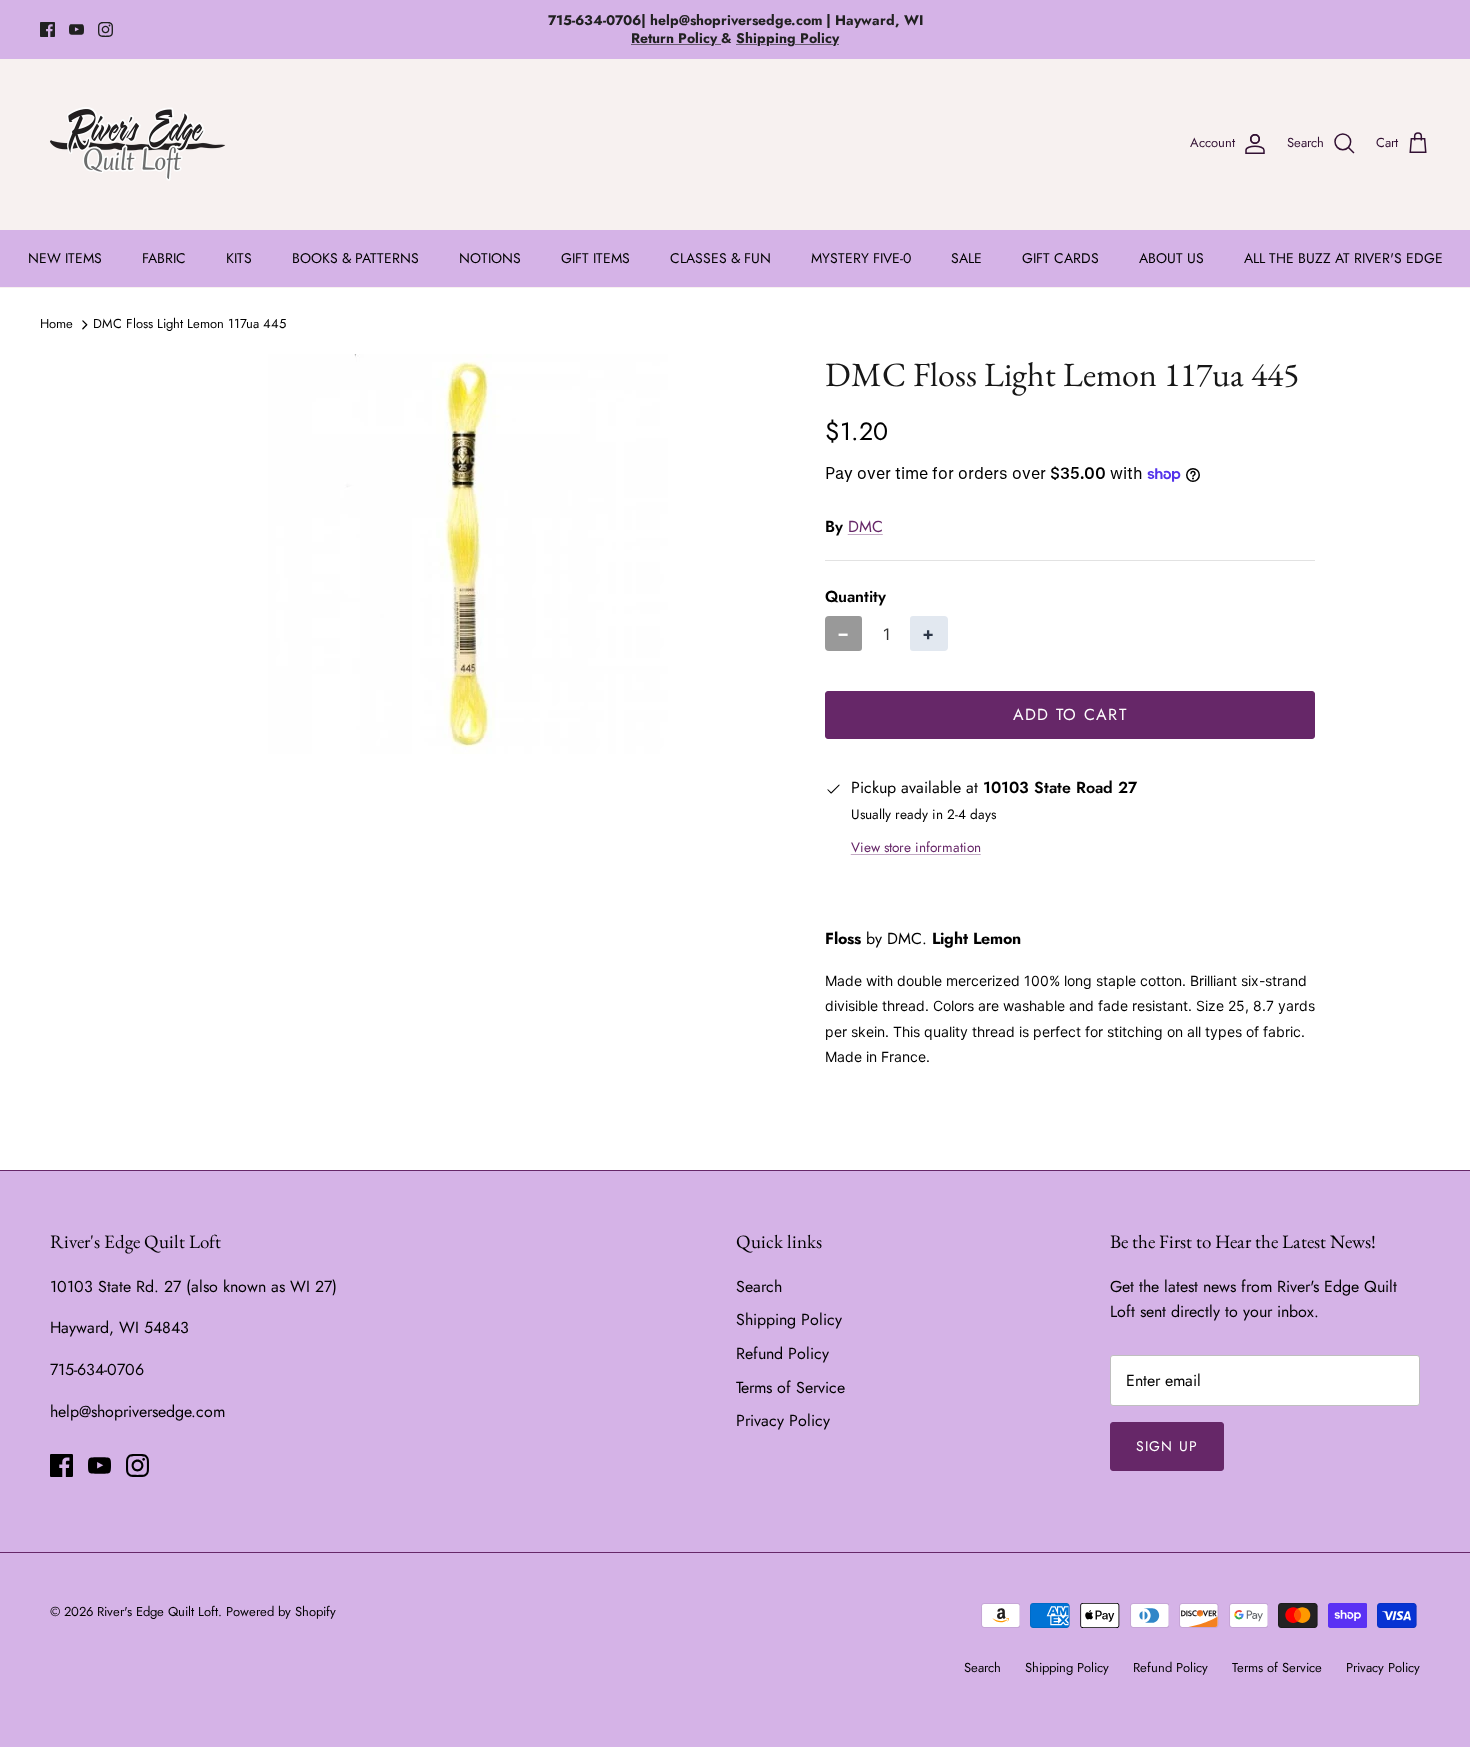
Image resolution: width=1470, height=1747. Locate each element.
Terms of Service (790, 1387)
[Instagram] (105, 29)
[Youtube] (76, 29)
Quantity (855, 597)
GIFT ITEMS (595, 258)
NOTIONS (490, 258)
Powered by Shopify (281, 1611)
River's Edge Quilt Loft (157, 1611)
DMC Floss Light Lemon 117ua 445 (189, 323)
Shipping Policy (789, 1319)
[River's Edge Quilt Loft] (137, 144)
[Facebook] (47, 29)
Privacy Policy (783, 1420)
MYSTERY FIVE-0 (861, 258)
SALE (966, 258)
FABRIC (164, 258)
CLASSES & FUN (720, 258)
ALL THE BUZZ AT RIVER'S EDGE (1343, 258)
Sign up (1167, 1446)
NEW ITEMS (65, 258)
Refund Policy (782, 1353)
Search (759, 1286)
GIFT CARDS (1060, 258)
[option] (468, 554)
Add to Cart (1070, 714)
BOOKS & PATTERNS (355, 258)
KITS (239, 258)
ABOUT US (1171, 258)
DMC (865, 526)
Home (56, 323)
